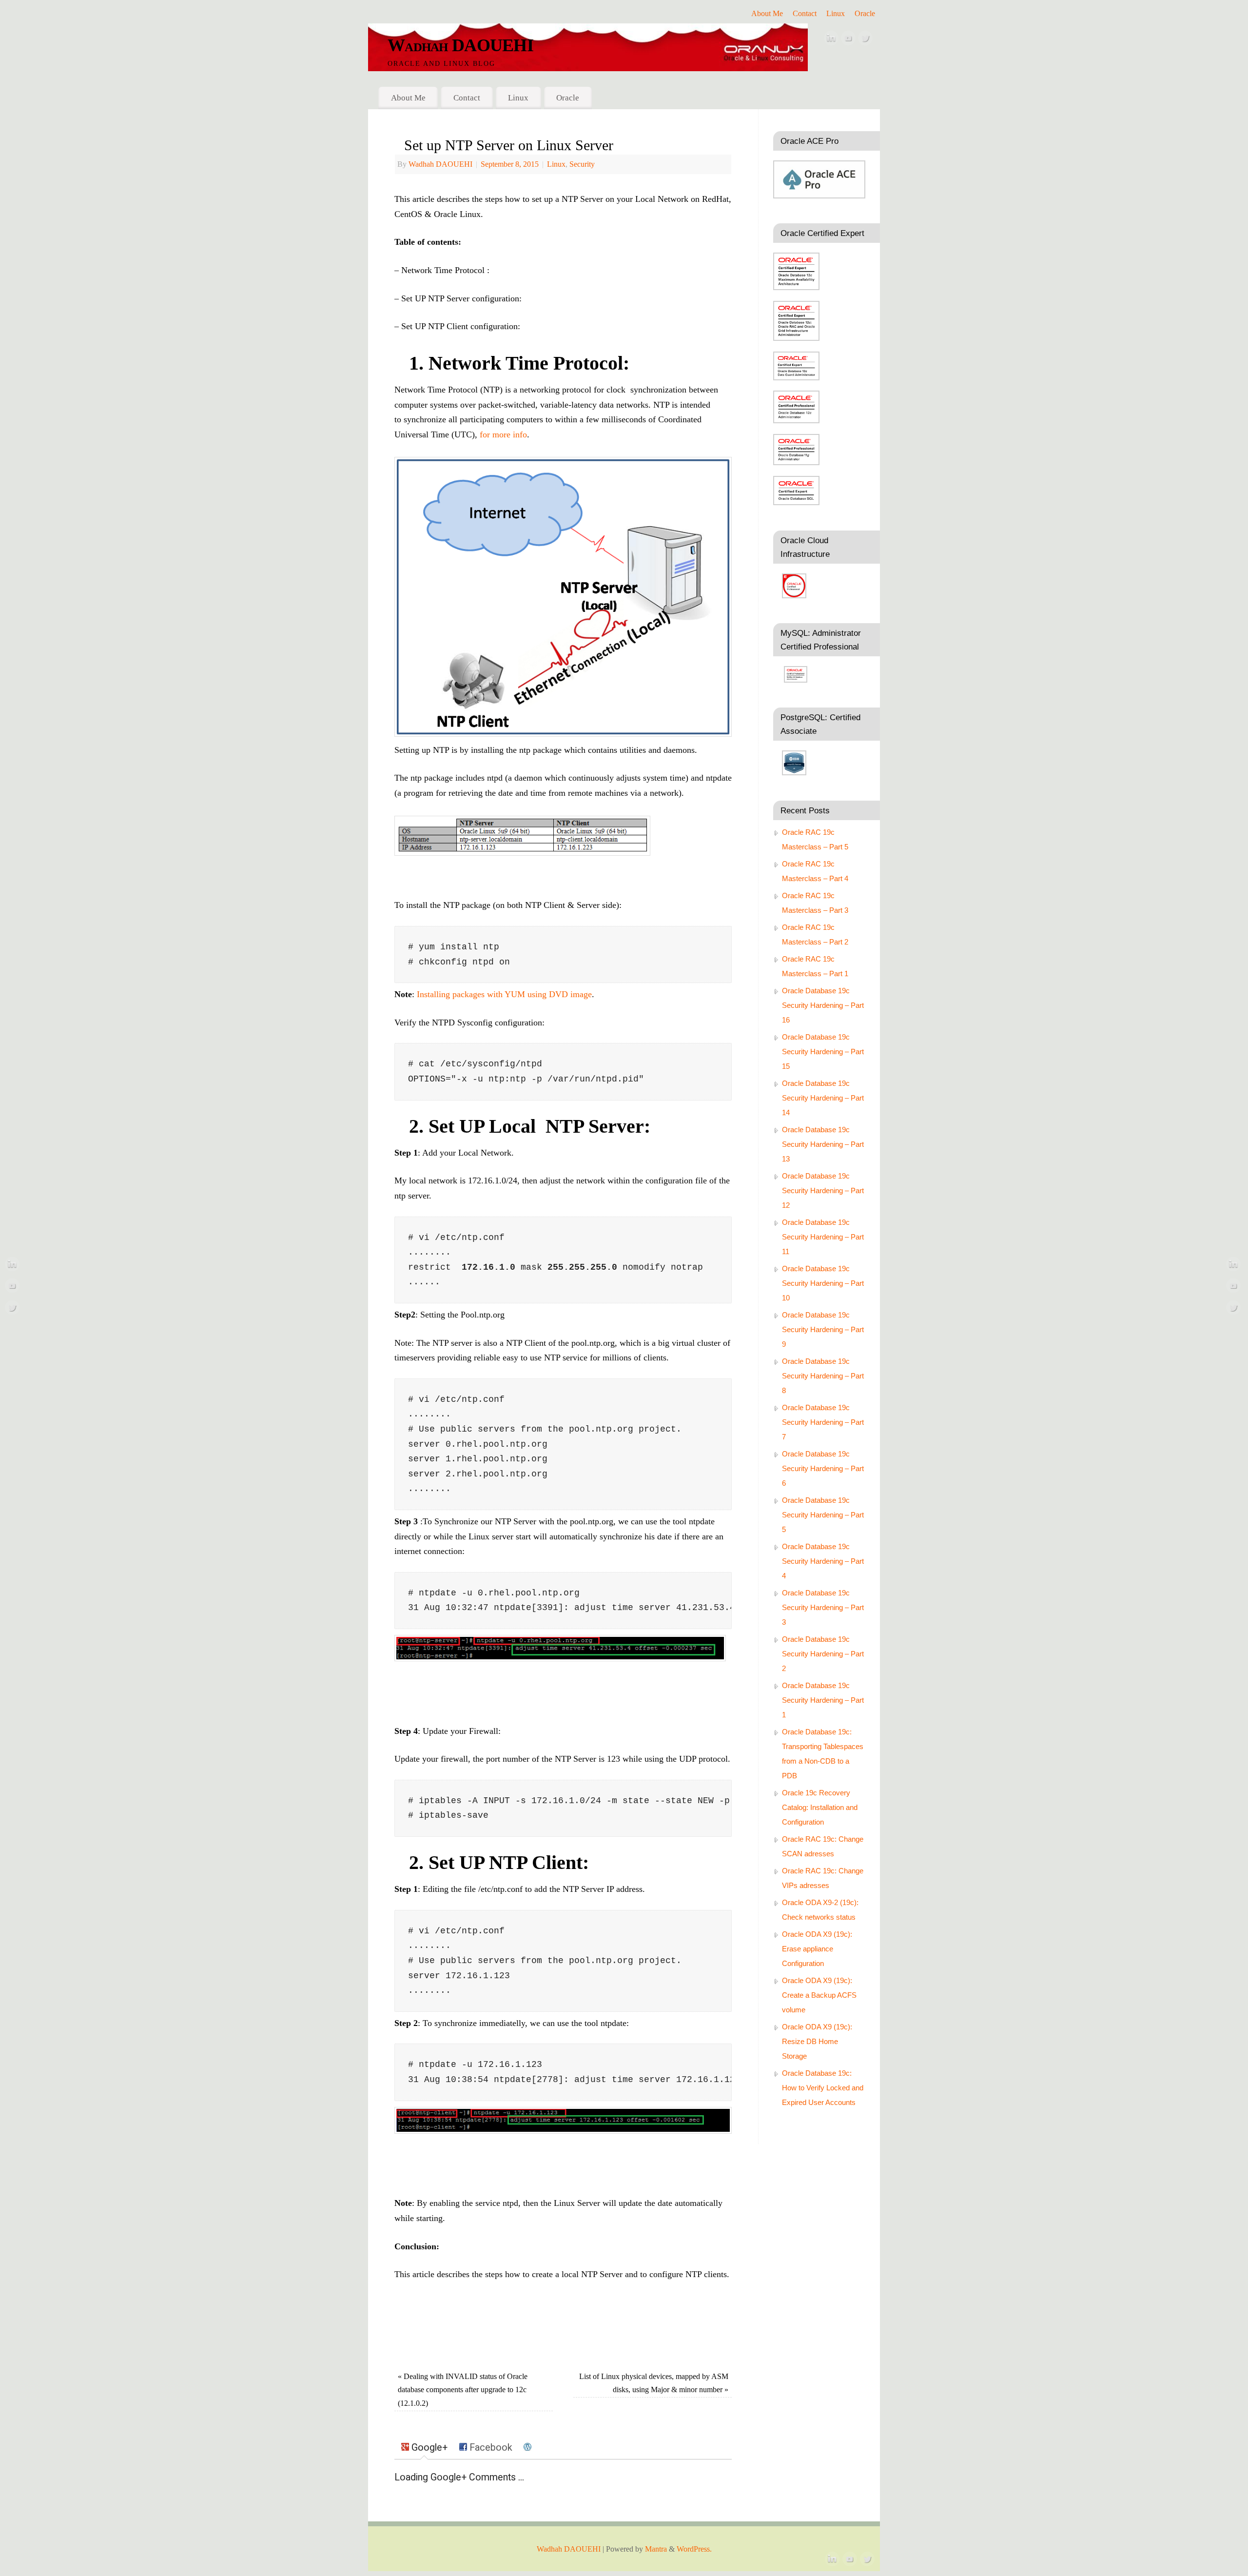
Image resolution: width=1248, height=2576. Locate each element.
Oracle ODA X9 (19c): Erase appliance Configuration (817, 1949)
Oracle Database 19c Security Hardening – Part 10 (823, 1283)
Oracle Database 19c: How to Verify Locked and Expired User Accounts (823, 2088)
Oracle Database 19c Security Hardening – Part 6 (823, 1468)
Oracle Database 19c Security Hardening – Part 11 (823, 1237)
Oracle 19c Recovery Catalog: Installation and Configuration (820, 1807)
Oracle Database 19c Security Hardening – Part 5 (823, 1515)
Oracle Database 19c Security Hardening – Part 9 (823, 1329)
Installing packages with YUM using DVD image (504, 994)
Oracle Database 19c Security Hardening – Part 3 (823, 1607)
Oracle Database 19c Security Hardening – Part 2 (823, 1654)
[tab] (424, 2448)
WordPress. (694, 2549)
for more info (503, 434)
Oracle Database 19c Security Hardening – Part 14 (823, 1098)
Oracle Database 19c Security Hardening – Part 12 (823, 1190)
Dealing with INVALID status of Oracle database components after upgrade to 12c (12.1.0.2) (463, 2390)
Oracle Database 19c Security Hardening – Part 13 (823, 1144)
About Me (767, 14)
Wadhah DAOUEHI (460, 45)
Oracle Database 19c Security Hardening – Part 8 (823, 1376)
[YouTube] (848, 40)
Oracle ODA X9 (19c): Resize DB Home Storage (817, 2041)
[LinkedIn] (831, 40)
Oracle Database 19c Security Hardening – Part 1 (823, 1700)
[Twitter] (865, 40)
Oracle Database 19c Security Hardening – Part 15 (823, 1052)
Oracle (865, 14)
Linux (836, 14)
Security (582, 164)
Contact (805, 14)
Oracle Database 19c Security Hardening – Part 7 (823, 1422)
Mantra (656, 2549)
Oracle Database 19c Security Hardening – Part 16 (823, 1005)
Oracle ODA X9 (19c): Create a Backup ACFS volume (819, 1995)
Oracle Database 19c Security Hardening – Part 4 (823, 1561)
